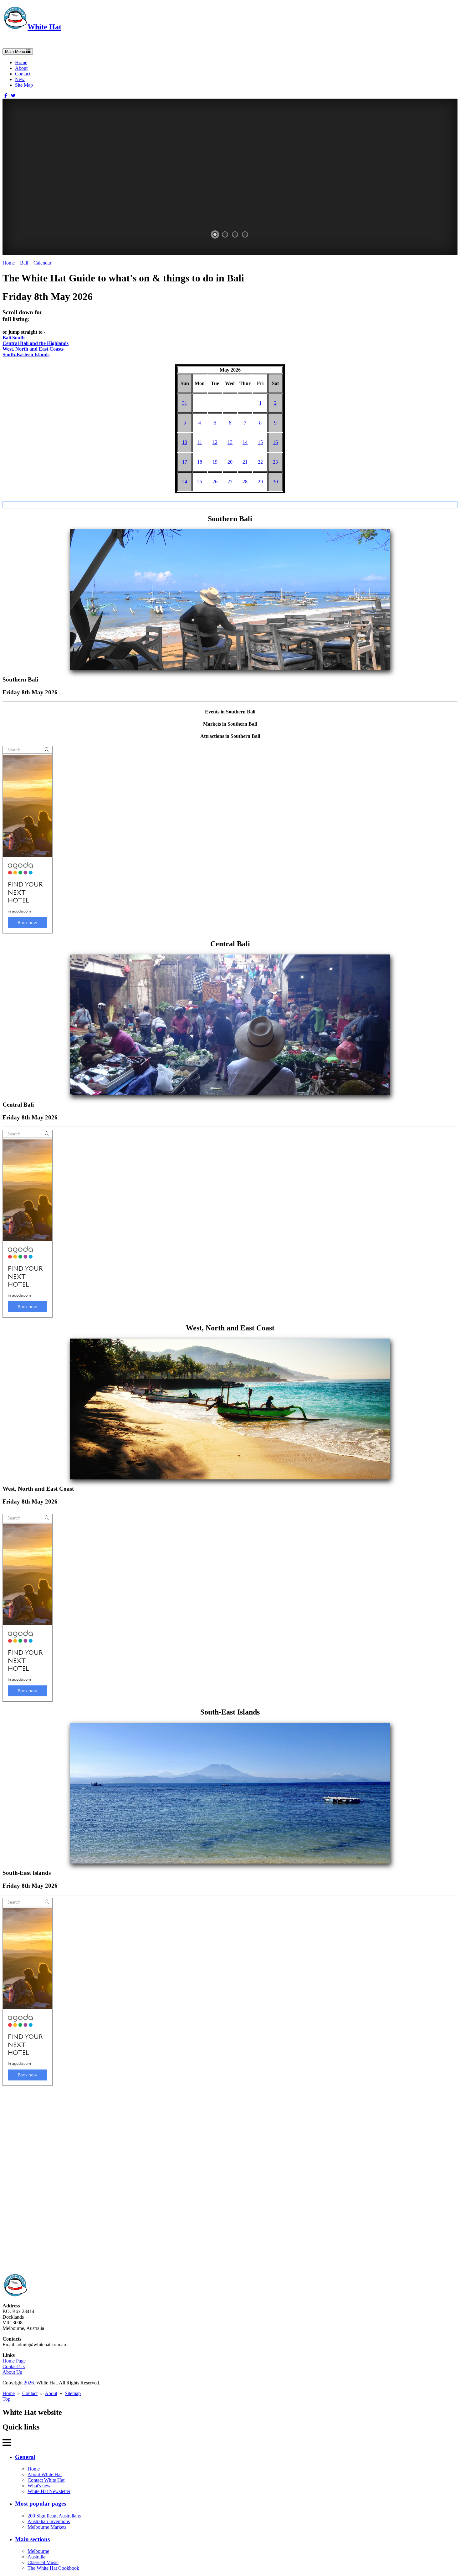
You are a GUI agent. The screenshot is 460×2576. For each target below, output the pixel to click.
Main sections (32, 2539)
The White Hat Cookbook (53, 2568)
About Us (12, 2372)
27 (230, 482)
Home (21, 62)
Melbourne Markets (47, 2527)
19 (215, 462)
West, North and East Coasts (33, 349)
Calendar (42, 263)
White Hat (44, 27)
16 (275, 442)
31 (185, 403)
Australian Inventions (49, 2521)
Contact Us (14, 2366)
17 (185, 462)
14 (245, 442)
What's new (39, 2486)
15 (260, 442)
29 (260, 482)
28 (245, 482)
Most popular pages (41, 2504)
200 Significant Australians (54, 2516)
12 (215, 442)
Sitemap (73, 2393)
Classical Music (43, 2562)
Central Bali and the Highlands (36, 343)
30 (275, 482)
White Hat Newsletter (49, 2491)
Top (6, 2399)
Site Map (24, 85)
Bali (24, 263)
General (25, 2457)
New (20, 79)
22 (260, 462)
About (21, 68)
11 (200, 442)
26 (215, 482)
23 (275, 462)
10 (185, 442)
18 (200, 462)
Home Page (14, 2361)
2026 (29, 2383)
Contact (23, 74)
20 (230, 462)
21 (245, 462)
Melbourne (38, 2551)
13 (230, 442)
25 (200, 482)
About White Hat (45, 2474)
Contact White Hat (46, 2480)
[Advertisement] (190, 2180)
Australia (36, 2557)
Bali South (14, 338)
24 (185, 482)
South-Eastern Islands (26, 355)
